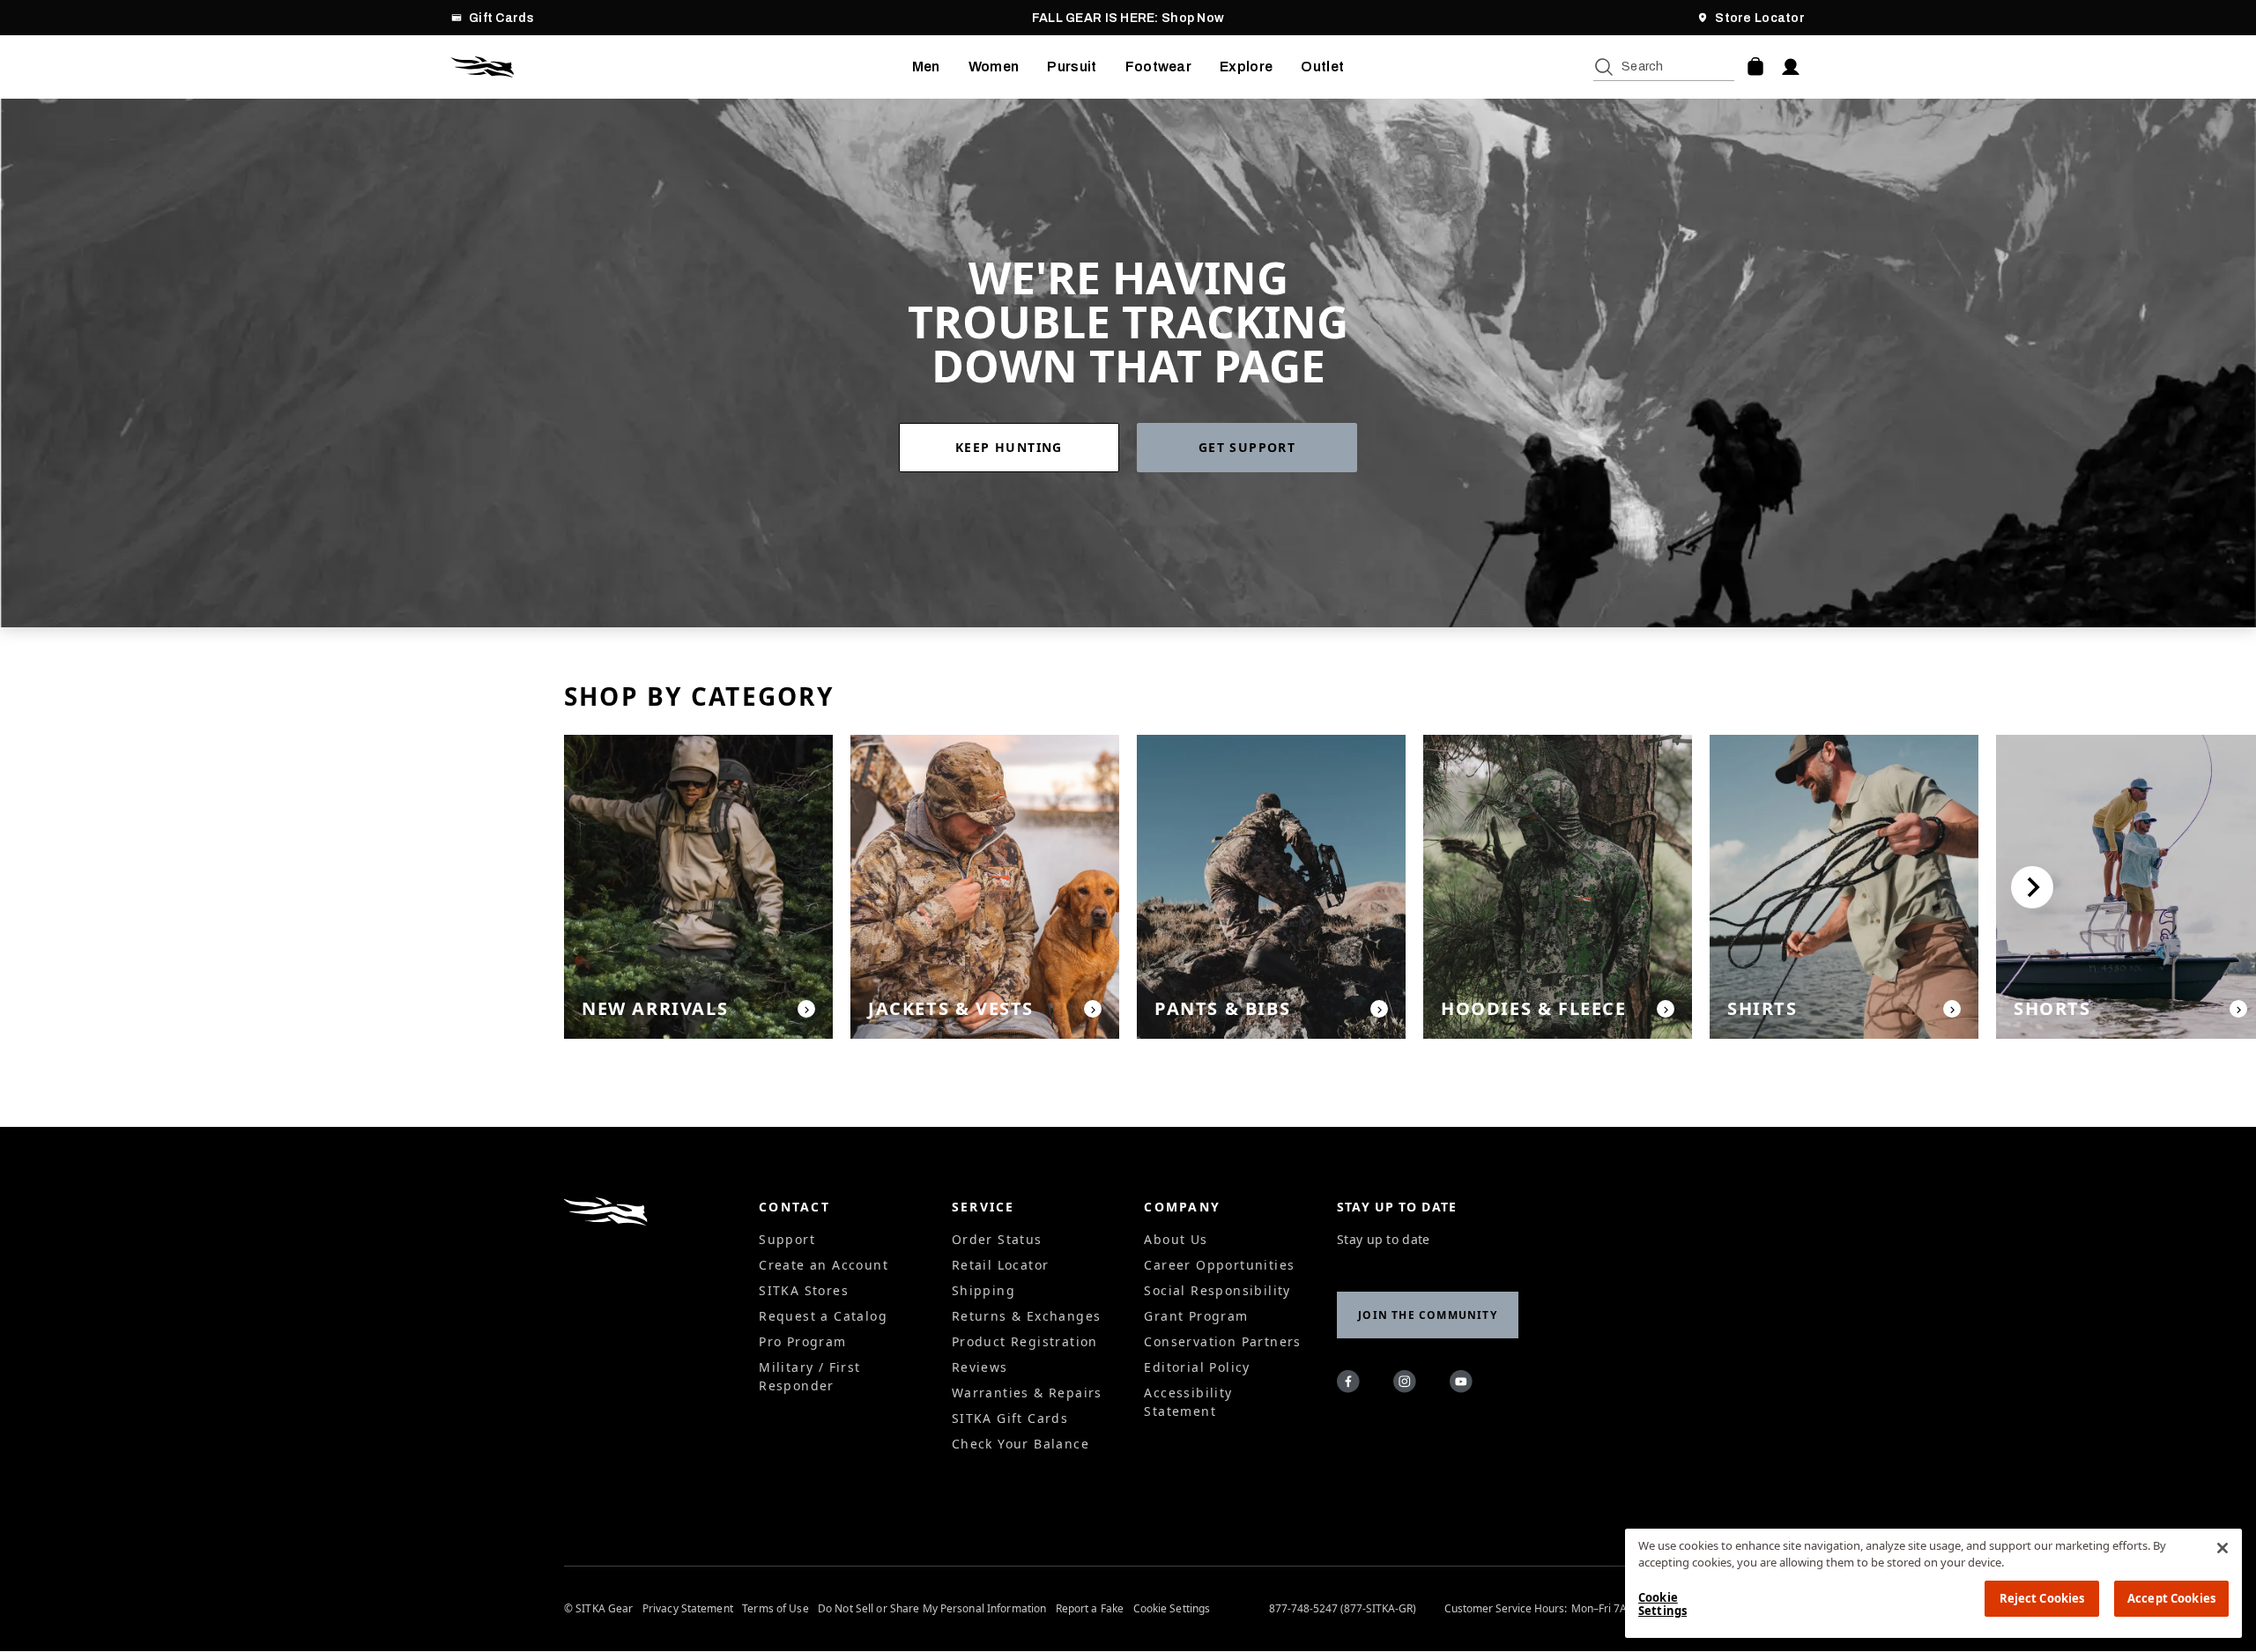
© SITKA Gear (598, 1609)
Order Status (997, 1239)
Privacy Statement (688, 1609)
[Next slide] (2032, 887)
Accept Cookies (2171, 1598)
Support (787, 1239)
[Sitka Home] (682, 67)
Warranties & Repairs (1027, 1393)
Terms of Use (775, 1609)
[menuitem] (926, 67)
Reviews (980, 1367)
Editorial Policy (1197, 1367)
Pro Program (802, 1341)
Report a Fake (1090, 1609)
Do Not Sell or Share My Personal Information (932, 1609)
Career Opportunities (1219, 1265)
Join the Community (1428, 1315)
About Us (1176, 1239)
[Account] (1791, 67)
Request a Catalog (823, 1316)
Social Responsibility (1217, 1290)
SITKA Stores (804, 1290)
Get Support (1247, 447)
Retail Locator (1001, 1265)
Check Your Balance (1020, 1444)
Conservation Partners (1222, 1341)
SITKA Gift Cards (1010, 1418)
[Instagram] (1407, 1384)
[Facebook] (1351, 1384)
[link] (1018, 448)
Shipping (983, 1290)
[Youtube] (1464, 1384)
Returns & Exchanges (1027, 1316)
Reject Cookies (2042, 1598)
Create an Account (824, 1265)
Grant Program (1196, 1316)
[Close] (2223, 1548)
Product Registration (1025, 1341)
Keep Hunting (1009, 447)
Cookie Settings (1172, 1609)
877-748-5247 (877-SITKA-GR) (1343, 1609)
